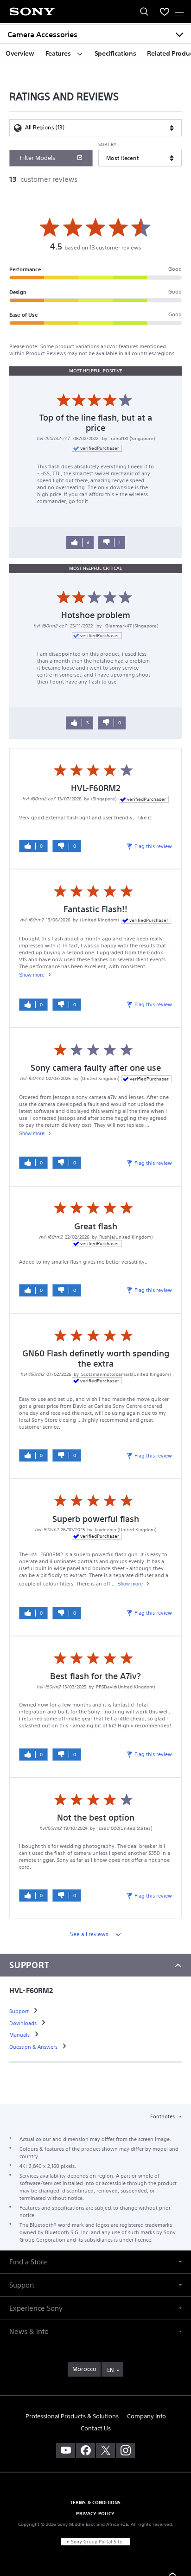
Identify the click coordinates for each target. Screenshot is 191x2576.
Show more (32, 975)
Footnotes (163, 2116)
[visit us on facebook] (86, 2450)
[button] (95, 2262)
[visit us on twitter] (105, 2450)
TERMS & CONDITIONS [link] (96, 2502)
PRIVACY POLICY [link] (95, 2513)
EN (110, 2370)
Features (59, 53)
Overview (20, 53)
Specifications (115, 53)
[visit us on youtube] (66, 2450)
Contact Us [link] (96, 2428)
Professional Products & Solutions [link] (72, 2416)
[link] (20, 2011)
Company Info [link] (146, 2416)
